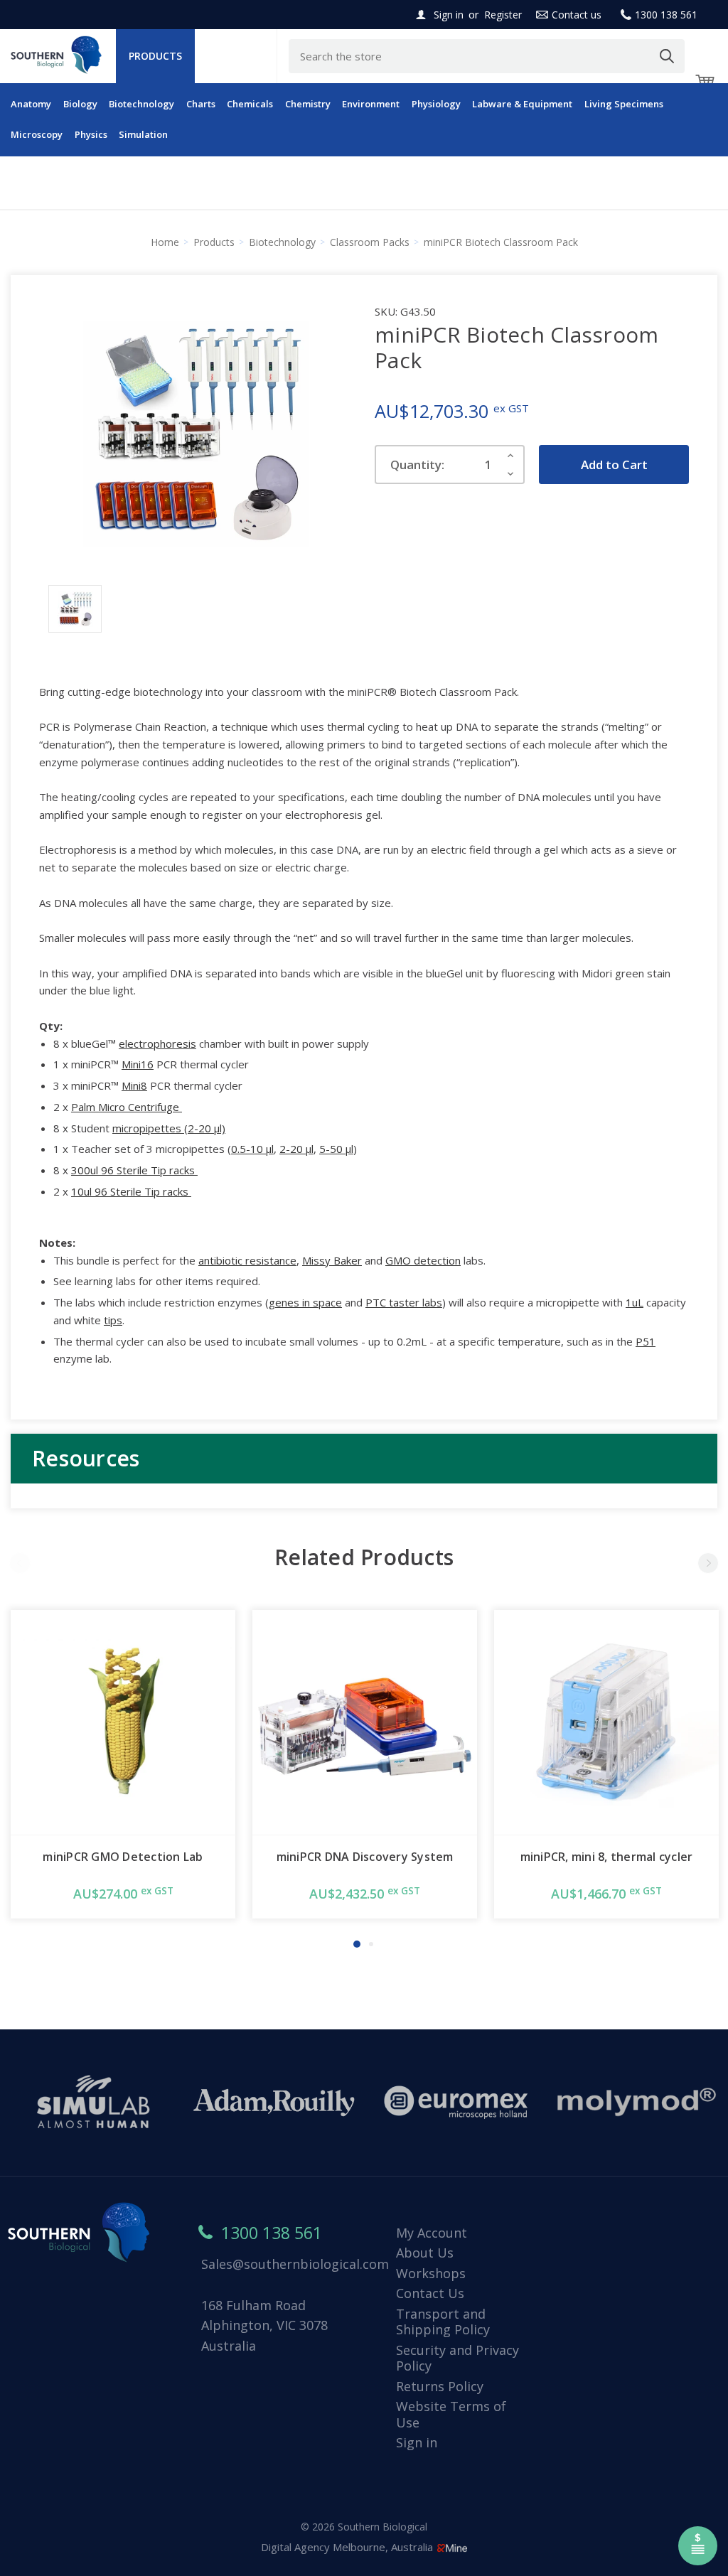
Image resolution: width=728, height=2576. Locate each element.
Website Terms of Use (451, 2414)
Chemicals (250, 104)
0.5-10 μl (252, 1149)
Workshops (431, 2273)
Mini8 (134, 1085)
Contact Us (430, 2293)
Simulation (143, 134)
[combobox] (487, 56)
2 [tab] (371, 1944)
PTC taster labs (404, 1302)
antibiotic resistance (247, 1260)
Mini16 (138, 1064)
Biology (80, 104)
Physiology (436, 104)
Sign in (449, 15)
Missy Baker (332, 1260)
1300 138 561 (666, 15)
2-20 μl (296, 1149)
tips (113, 1320)
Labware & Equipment (522, 104)
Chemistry (308, 104)
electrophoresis (157, 1043)
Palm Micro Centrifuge (127, 1107)
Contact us (577, 15)
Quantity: (417, 465)
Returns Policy (440, 2386)
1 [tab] (357, 1944)
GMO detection (423, 1260)
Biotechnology (141, 104)
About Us (425, 2253)
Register (503, 15)
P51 (646, 1341)
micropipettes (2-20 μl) (169, 1128)
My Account (432, 2233)
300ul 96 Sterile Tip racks (134, 1170)
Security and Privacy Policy (457, 2358)
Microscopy (37, 134)
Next (708, 1563)
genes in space (305, 1302)
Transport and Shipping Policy (443, 2322)
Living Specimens (624, 104)
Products (155, 56)
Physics (91, 134)
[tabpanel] (123, 1764)
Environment (371, 104)
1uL (635, 1302)
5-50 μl (336, 1149)
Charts (201, 104)
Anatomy (31, 104)
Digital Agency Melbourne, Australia (348, 2547)
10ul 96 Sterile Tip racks (131, 1191)
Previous (20, 1563)
